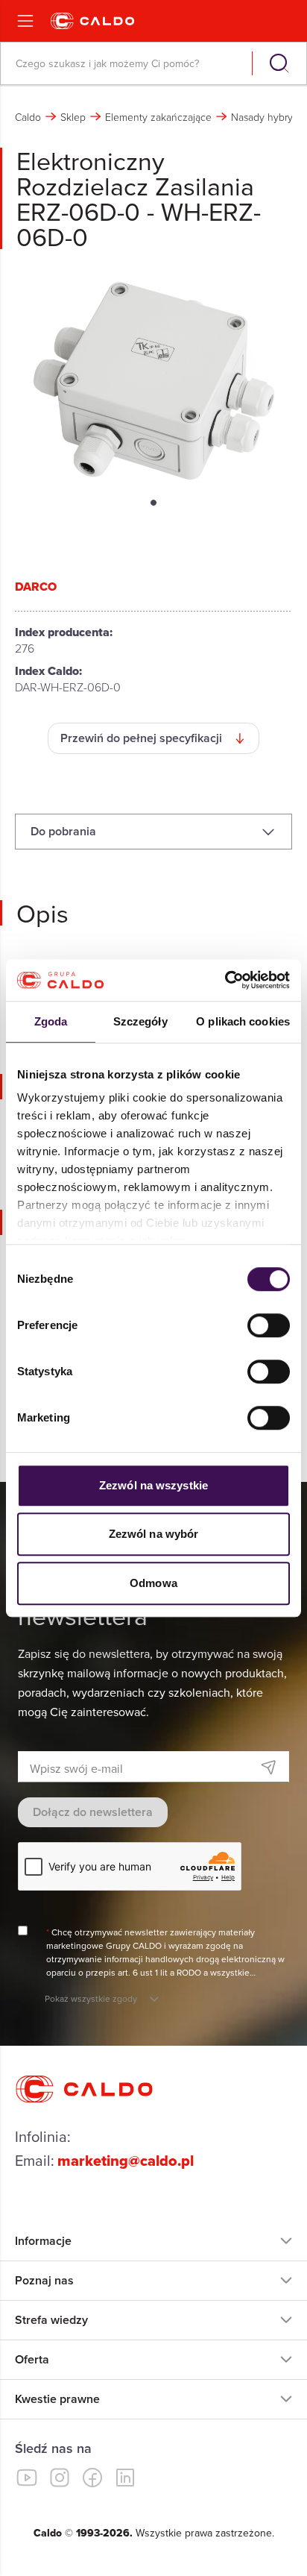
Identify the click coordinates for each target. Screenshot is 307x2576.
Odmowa (153, 1583)
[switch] (269, 1325)
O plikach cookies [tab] (243, 1021)
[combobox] (128, 63)
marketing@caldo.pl (126, 2161)
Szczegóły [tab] (140, 1021)
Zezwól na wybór (154, 1534)
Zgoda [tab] (51, 1021)
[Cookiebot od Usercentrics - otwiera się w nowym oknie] (225, 980)
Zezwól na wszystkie (153, 1485)
